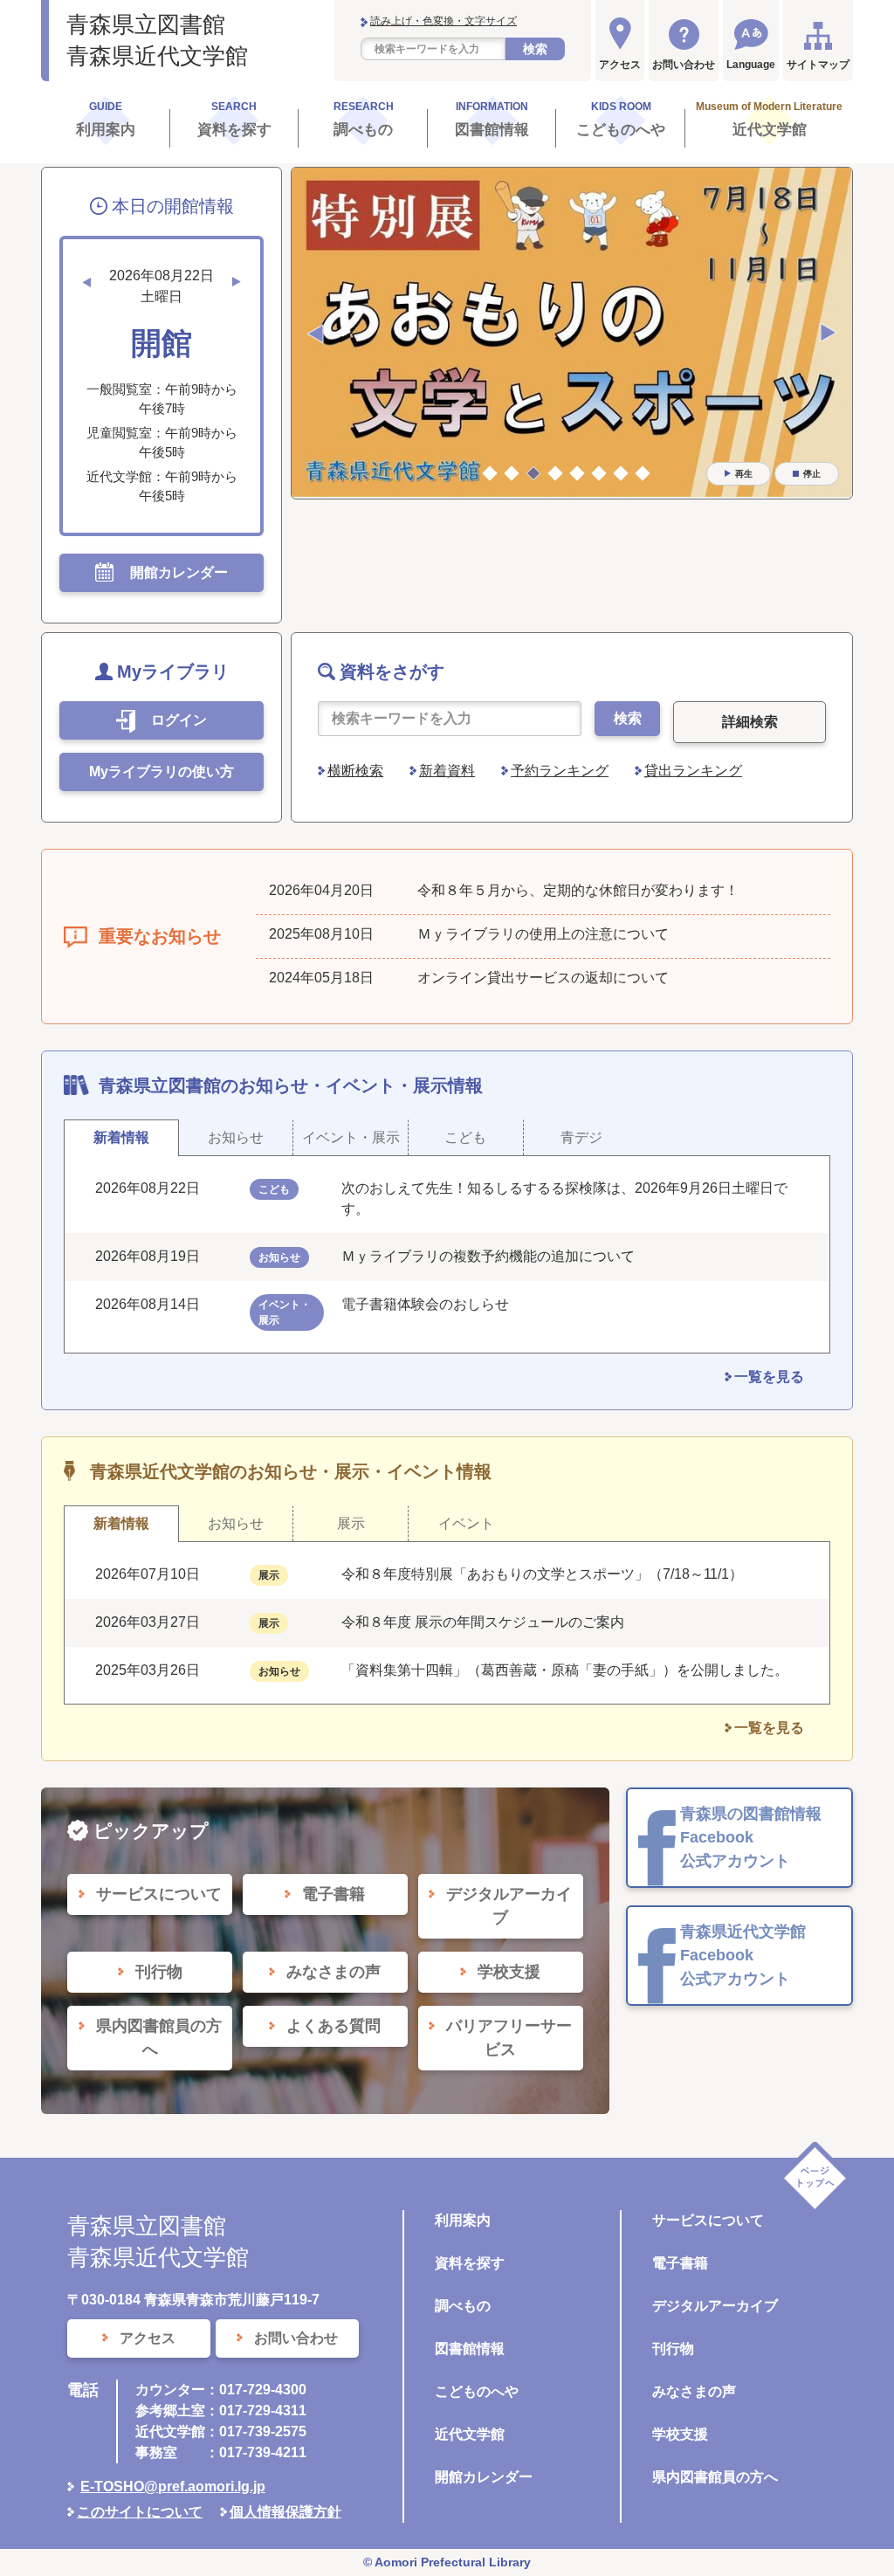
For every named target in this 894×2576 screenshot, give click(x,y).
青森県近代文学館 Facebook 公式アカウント (743, 1955)
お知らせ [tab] (236, 1137)
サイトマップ (818, 65)
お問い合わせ (684, 65)
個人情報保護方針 (285, 2512)
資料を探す (470, 2263)
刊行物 (673, 2349)
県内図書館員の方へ (715, 2477)
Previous (315, 334)
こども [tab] (465, 1137)
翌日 (237, 282)
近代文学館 (470, 2434)
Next (829, 334)
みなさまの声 (694, 2391)
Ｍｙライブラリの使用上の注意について (543, 934)
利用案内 (463, 2220)
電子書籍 (680, 2263)
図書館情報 (470, 2349)
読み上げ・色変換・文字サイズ (444, 21)
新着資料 (447, 771)
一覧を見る (769, 1377)
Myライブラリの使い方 (162, 771)
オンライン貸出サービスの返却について (543, 978)
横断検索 (355, 771)
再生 (744, 474)
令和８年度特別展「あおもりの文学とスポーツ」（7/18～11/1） (542, 1574)
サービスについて (708, 2220)
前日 (86, 282)
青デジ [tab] (581, 1137)
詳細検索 (750, 722)
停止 (812, 474)
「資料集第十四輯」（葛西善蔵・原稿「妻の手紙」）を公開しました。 (565, 1670)
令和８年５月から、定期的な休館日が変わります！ (578, 890)
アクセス (620, 65)
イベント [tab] (466, 1523)
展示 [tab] (351, 1523)
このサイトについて (140, 2512)
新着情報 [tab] (121, 1137)
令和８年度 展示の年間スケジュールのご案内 (483, 1622)
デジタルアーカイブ (715, 2306)
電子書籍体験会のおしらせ (432, 1304)
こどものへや (477, 2391)
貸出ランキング (693, 771)
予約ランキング (560, 771)
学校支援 (680, 2434)
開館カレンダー (484, 2477)
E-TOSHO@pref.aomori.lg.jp (173, 2486)
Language (751, 65)
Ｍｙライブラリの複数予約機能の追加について (488, 1256)
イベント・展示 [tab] (351, 1137)
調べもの (463, 2306)
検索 (535, 49)
